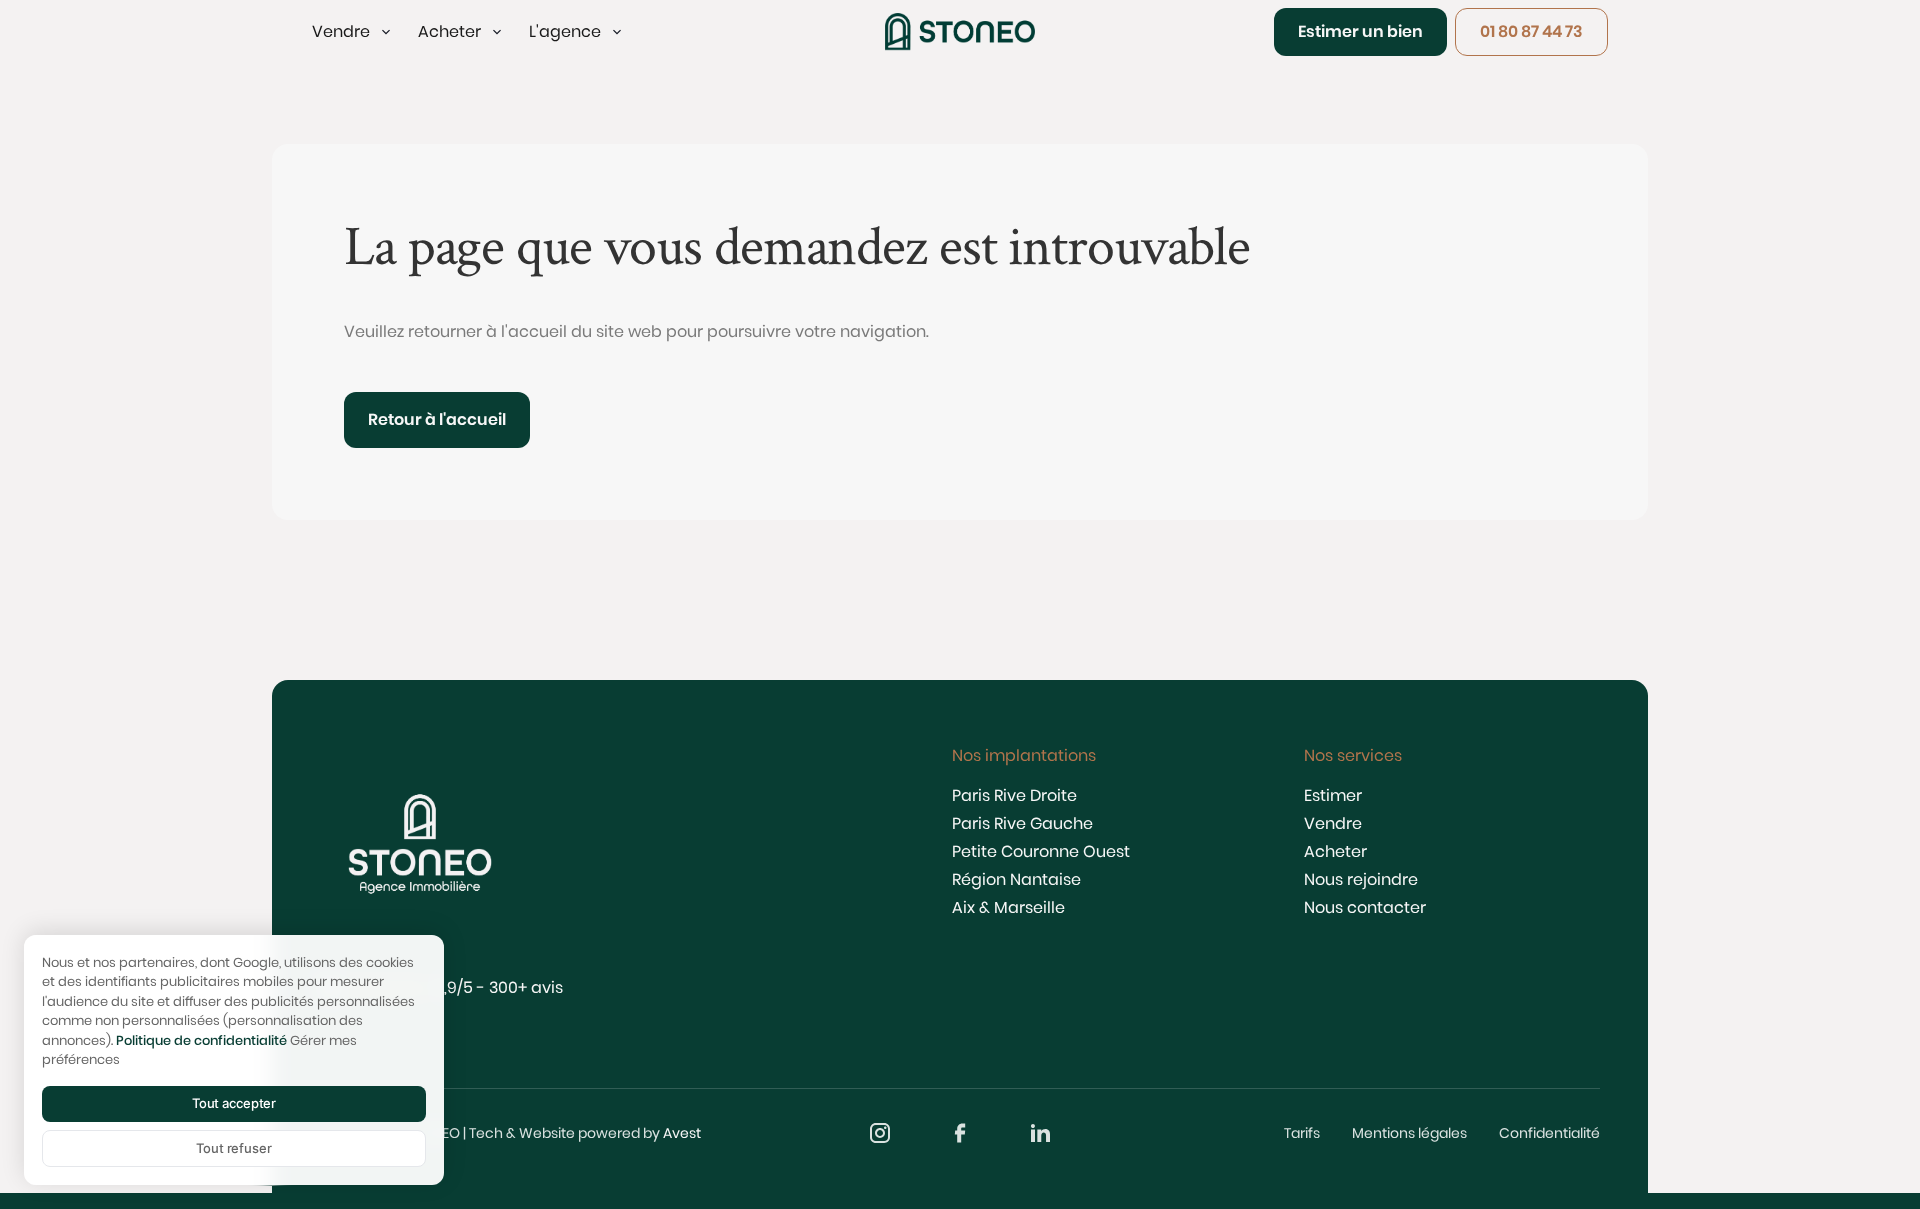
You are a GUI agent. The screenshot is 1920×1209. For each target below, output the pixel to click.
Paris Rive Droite (1014, 795)
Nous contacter (1365, 907)
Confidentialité (1549, 1133)
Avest (682, 1133)
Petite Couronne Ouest (1041, 851)
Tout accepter (234, 1103)
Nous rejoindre (1361, 879)
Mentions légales (1409, 1133)
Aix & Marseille (1008, 907)
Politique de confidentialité (201, 1040)
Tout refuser (233, 1148)
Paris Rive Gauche (1022, 823)
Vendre (1333, 823)
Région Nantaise (1016, 879)
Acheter (1335, 851)
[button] (353, 32)
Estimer (1333, 795)
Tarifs (1302, 1133)
